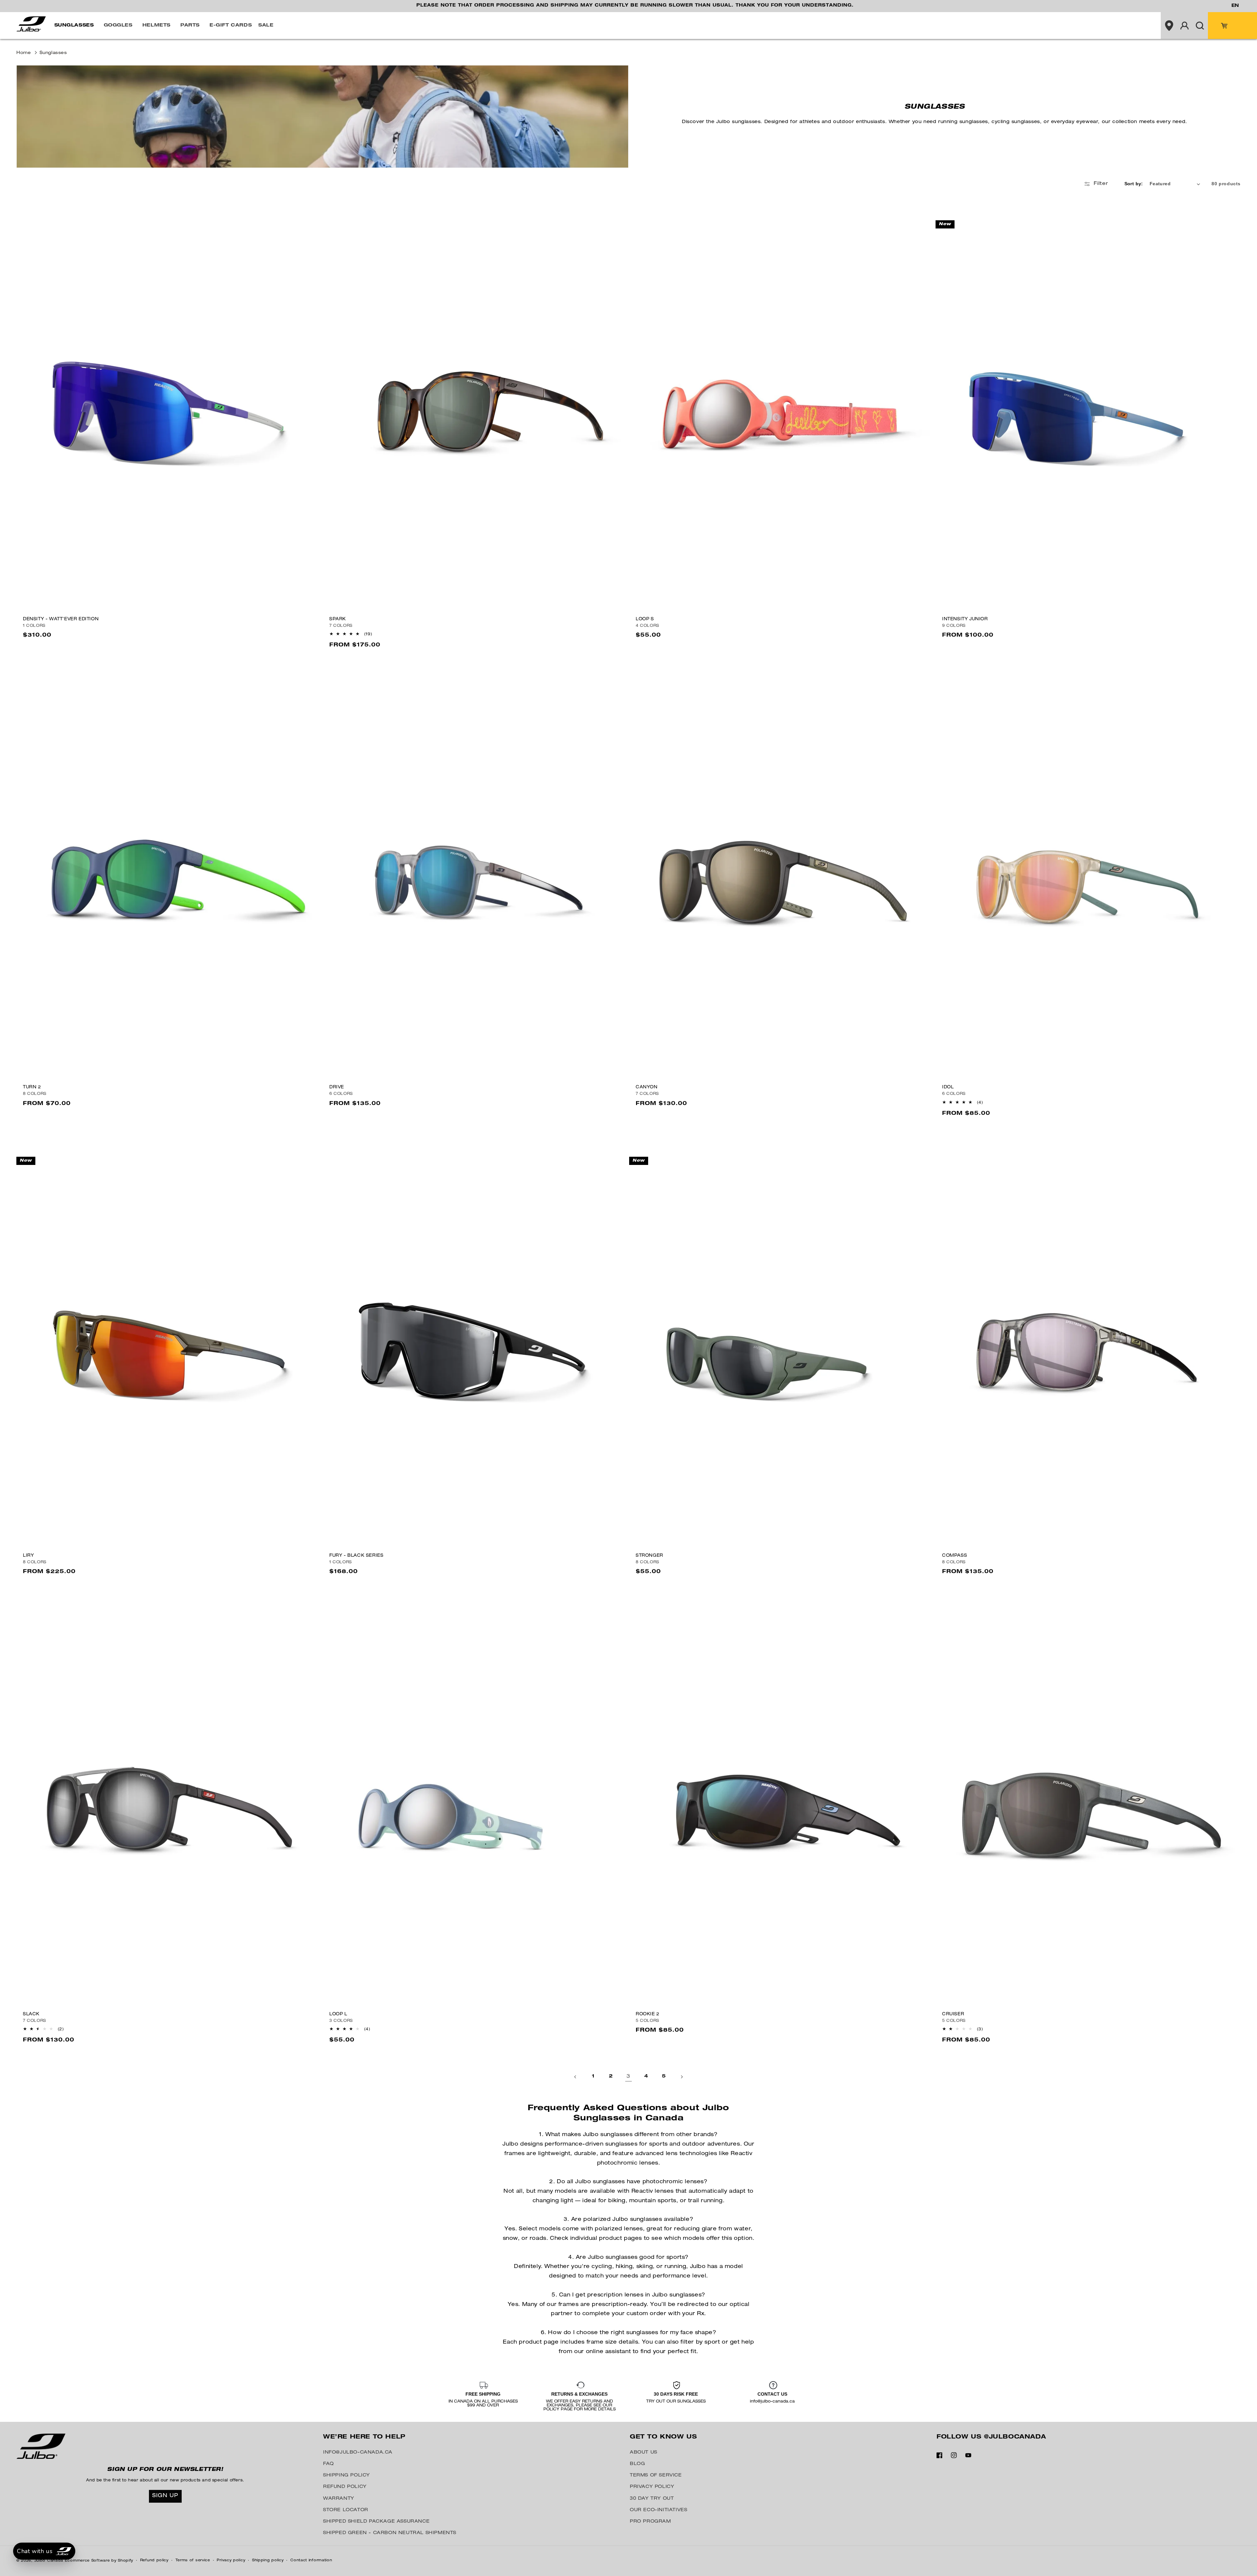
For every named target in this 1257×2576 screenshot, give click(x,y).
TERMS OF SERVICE (656, 2476)
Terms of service (193, 2560)
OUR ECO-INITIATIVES (658, 2510)
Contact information (311, 2560)
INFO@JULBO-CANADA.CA (358, 2453)
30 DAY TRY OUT (652, 2499)
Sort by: (1134, 184)
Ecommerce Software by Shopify (99, 2561)
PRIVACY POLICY (652, 2487)
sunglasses (53, 53)
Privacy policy (231, 2560)
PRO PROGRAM (650, 2522)
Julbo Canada (49, 2561)
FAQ (328, 2464)
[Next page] (682, 2077)
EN (1235, 6)
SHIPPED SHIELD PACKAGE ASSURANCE (376, 2522)
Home (24, 53)
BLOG (637, 2464)
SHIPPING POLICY (346, 2476)
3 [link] (628, 2077)
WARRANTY (339, 2499)
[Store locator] (1169, 26)
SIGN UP (165, 2496)
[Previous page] (575, 2077)
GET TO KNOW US (663, 2437)
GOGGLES (118, 26)
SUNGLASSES (74, 26)
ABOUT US (644, 2453)
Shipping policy (268, 2560)
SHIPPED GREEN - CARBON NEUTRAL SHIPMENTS (390, 2533)
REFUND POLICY (345, 2487)
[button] (76, 26)
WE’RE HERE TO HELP (364, 2437)
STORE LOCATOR (346, 2510)
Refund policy (154, 2560)
